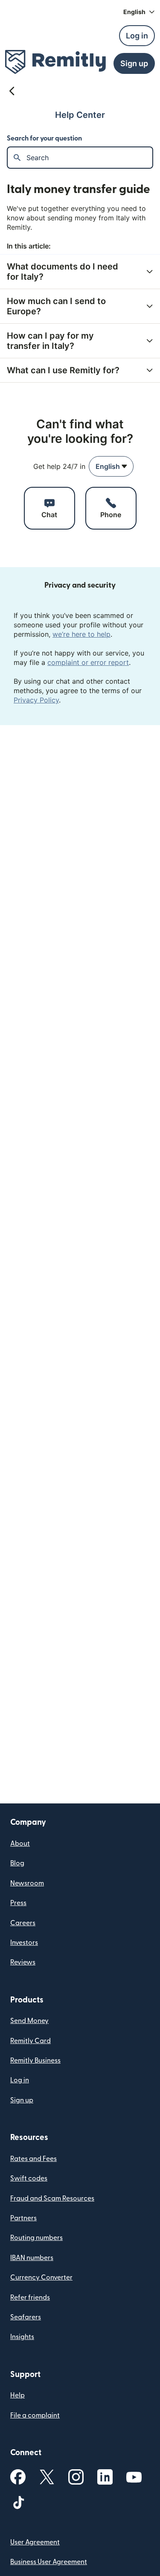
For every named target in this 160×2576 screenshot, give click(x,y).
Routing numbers (36, 2238)
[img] (55, 62)
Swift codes (29, 2178)
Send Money (29, 2021)
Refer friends (30, 2298)
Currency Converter (41, 2277)
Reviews (23, 1962)
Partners (23, 2218)
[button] (139, 12)
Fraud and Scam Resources (52, 2198)
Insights (22, 2337)
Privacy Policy (36, 700)
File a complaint (35, 2415)
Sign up (22, 2100)
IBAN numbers (32, 2258)
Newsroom (27, 1883)
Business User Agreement (49, 2562)
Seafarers (26, 2317)
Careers (23, 1923)
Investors (24, 1943)
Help (17, 2395)
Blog (17, 1863)
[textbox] (89, 158)
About (20, 1844)
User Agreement (35, 2542)
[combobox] (111, 466)
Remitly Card (31, 2041)
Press (18, 1903)
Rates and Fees (33, 2159)
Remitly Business (35, 2061)
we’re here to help (81, 634)
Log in (20, 2080)
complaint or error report (88, 662)
